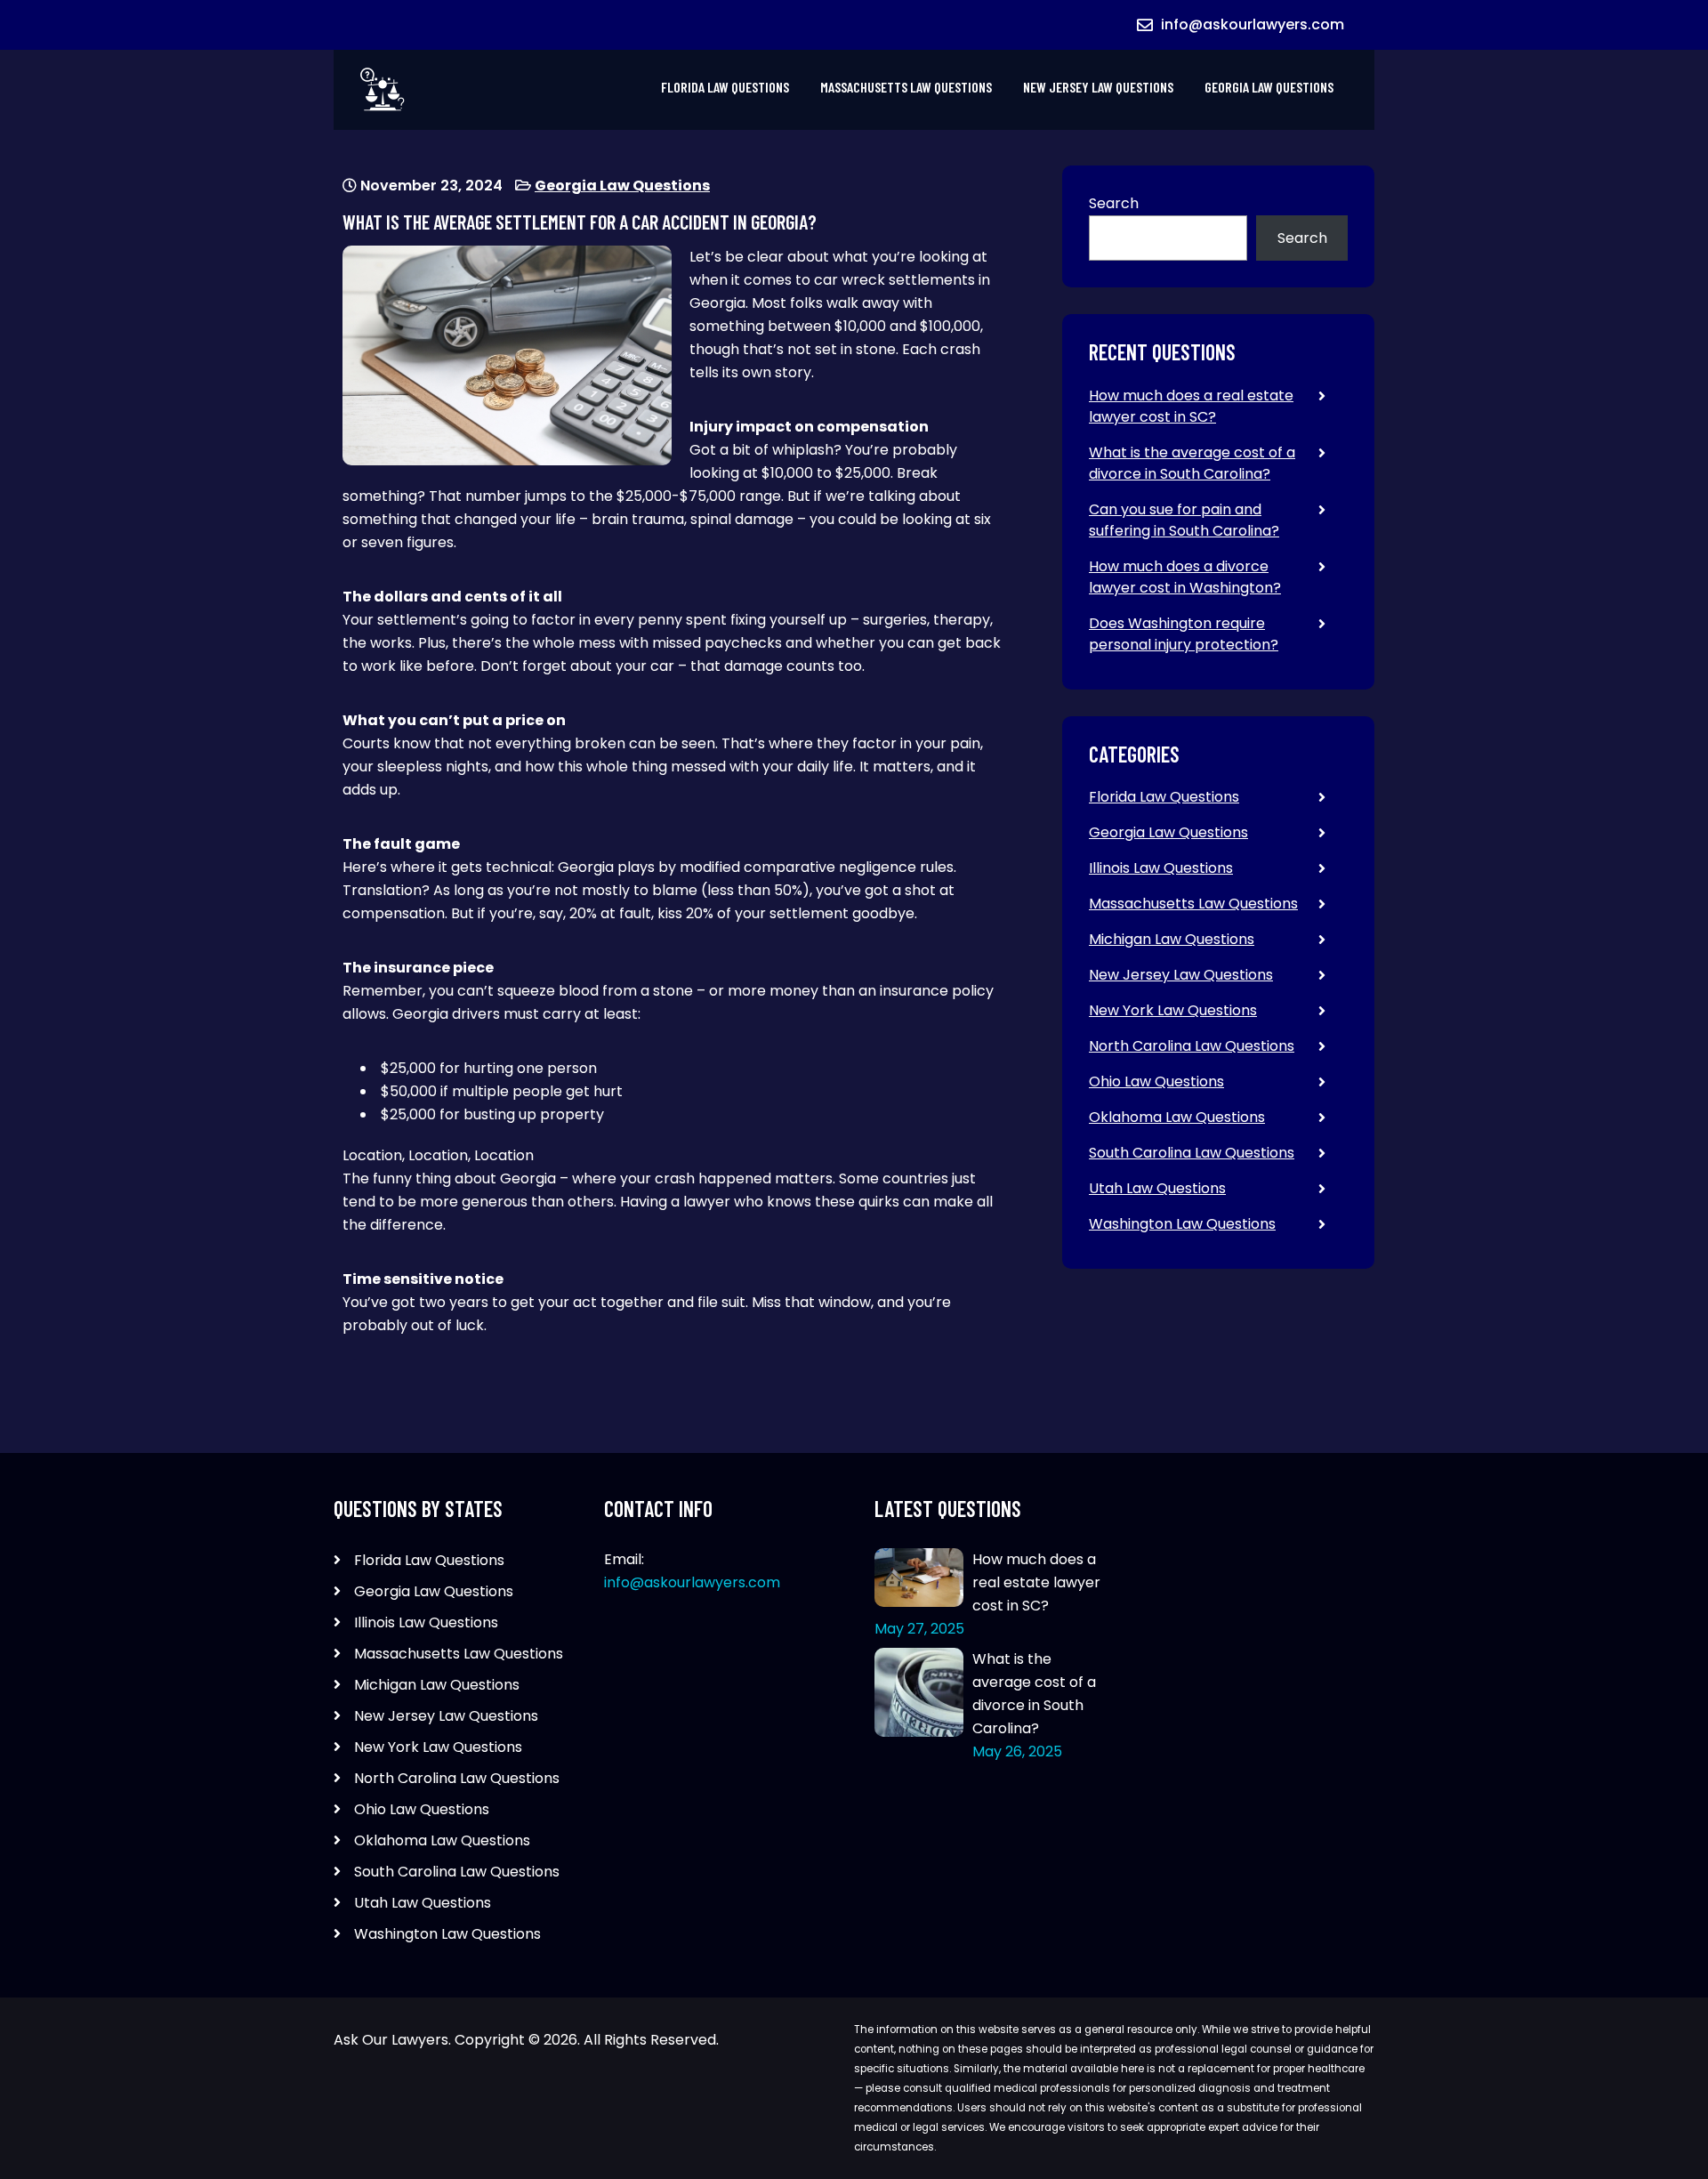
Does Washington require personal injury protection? (1184, 634)
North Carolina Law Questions (1192, 1046)
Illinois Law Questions (1161, 868)
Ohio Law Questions (1156, 1081)
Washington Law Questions (1182, 1224)
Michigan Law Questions (1172, 939)
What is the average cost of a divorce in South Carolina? (1192, 463)
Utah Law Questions (1157, 1188)
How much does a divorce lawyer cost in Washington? (1185, 577)
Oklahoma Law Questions (1177, 1117)
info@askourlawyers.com (1253, 24)
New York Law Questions (1173, 1010)
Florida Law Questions (725, 87)
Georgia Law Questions (1269, 87)
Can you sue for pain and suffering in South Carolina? (1184, 520)
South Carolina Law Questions (1192, 1153)
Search (1114, 203)
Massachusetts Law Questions (906, 87)
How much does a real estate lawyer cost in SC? (1191, 406)
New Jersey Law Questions (1098, 87)
